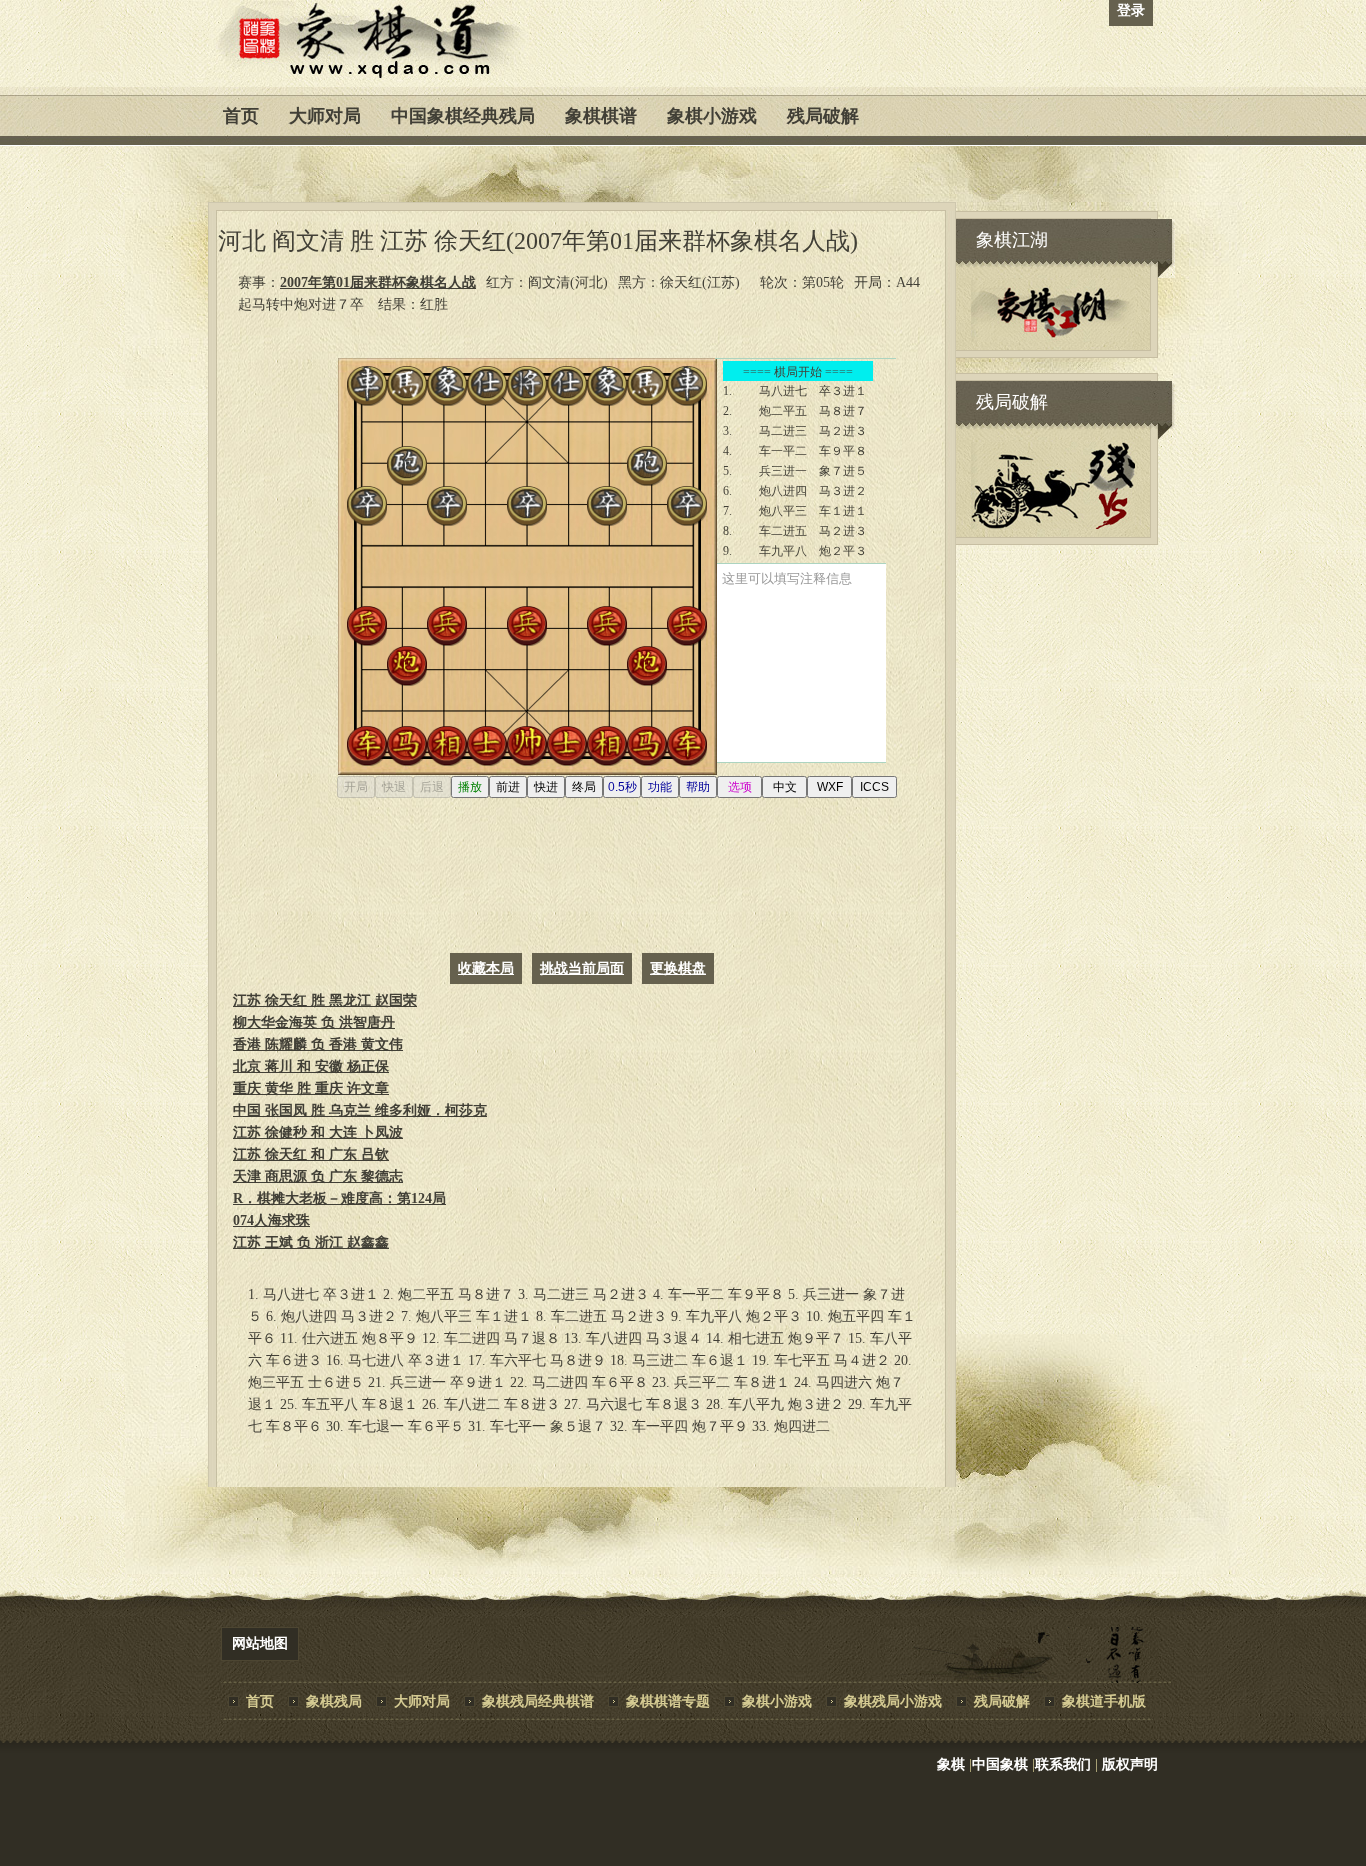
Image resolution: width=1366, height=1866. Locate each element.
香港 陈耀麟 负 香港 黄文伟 (318, 1044)
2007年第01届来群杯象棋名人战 (378, 282)
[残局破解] (1053, 524)
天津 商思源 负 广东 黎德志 (318, 1176)
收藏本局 (486, 968)
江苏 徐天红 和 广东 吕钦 (311, 1154)
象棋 (951, 1764)
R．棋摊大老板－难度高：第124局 (339, 1198)
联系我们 (1063, 1764)
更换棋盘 (678, 968)
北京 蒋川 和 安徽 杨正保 (311, 1066)
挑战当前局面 (582, 968)
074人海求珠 (271, 1220)
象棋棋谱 (601, 116)
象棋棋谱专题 (668, 1701)
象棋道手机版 (1104, 1701)
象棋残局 (334, 1701)
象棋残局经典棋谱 (538, 1701)
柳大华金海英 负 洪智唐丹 (314, 1022)
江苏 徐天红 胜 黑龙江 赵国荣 (325, 1000)
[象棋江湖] (1053, 337)
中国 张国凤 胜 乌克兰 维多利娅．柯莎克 (360, 1110)
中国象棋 (1000, 1764)
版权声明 (1130, 1764)
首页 (241, 116)
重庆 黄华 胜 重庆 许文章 (311, 1088)
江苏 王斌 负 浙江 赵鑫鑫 (311, 1242)
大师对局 (325, 116)
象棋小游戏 (712, 116)
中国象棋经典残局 (463, 116)
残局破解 (823, 116)
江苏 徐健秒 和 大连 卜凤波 (318, 1132)
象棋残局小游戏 (893, 1701)
